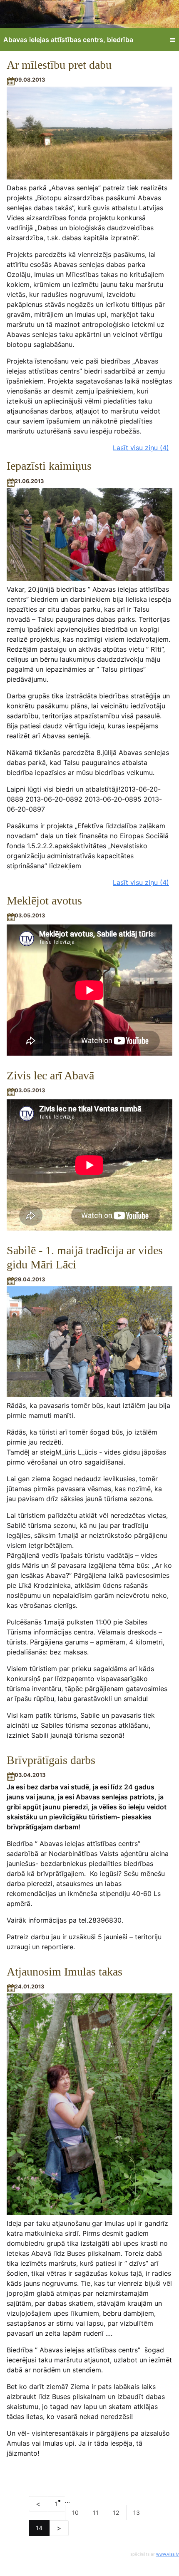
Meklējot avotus (44, 901)
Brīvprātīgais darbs (51, 1760)
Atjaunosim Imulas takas (65, 1972)
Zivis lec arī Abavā (50, 1075)
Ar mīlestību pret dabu (59, 65)
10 (75, 2512)
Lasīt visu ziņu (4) (141, 448)
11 (96, 2512)
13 (137, 2512)
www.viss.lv (168, 2554)
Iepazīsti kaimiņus (49, 466)
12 (116, 2512)
